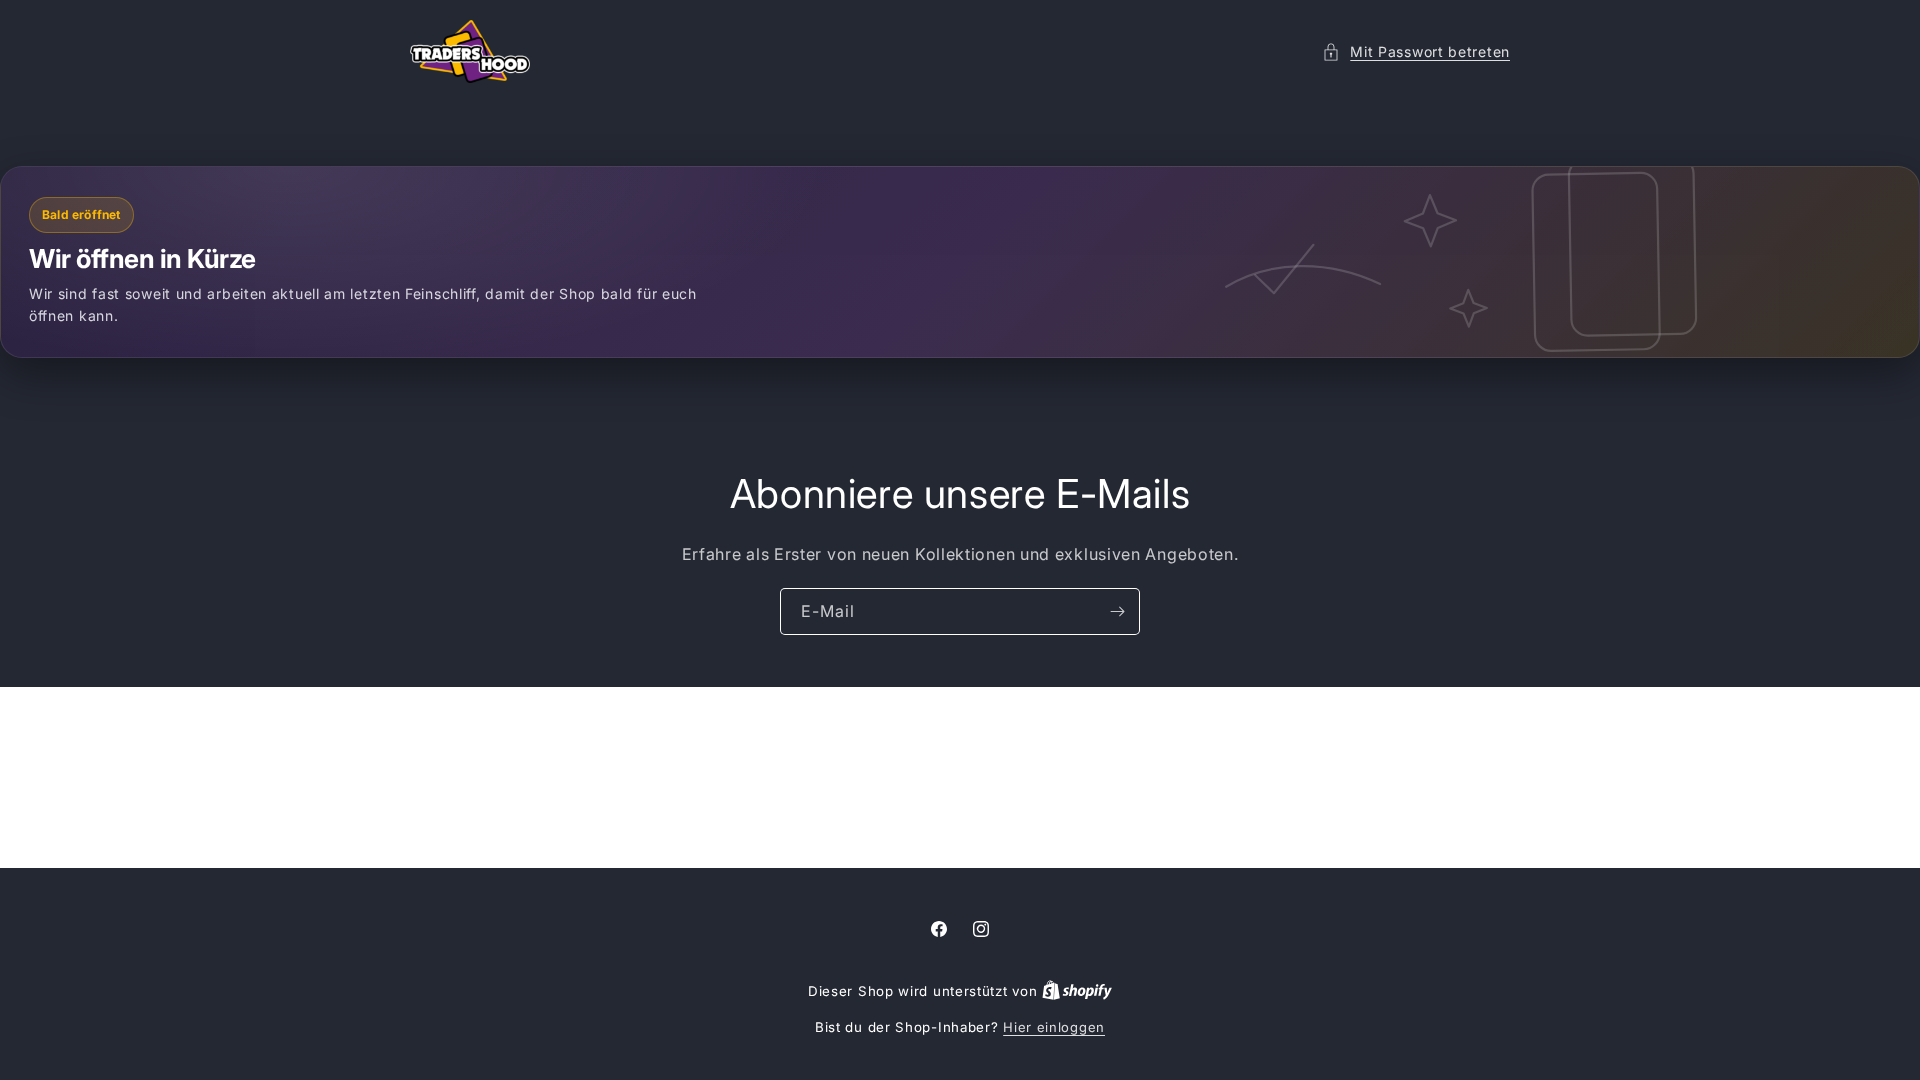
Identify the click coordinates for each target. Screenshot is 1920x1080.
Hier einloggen (1054, 1027)
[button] (1416, 51)
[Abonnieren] (1117, 611)
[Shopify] (1077, 991)
